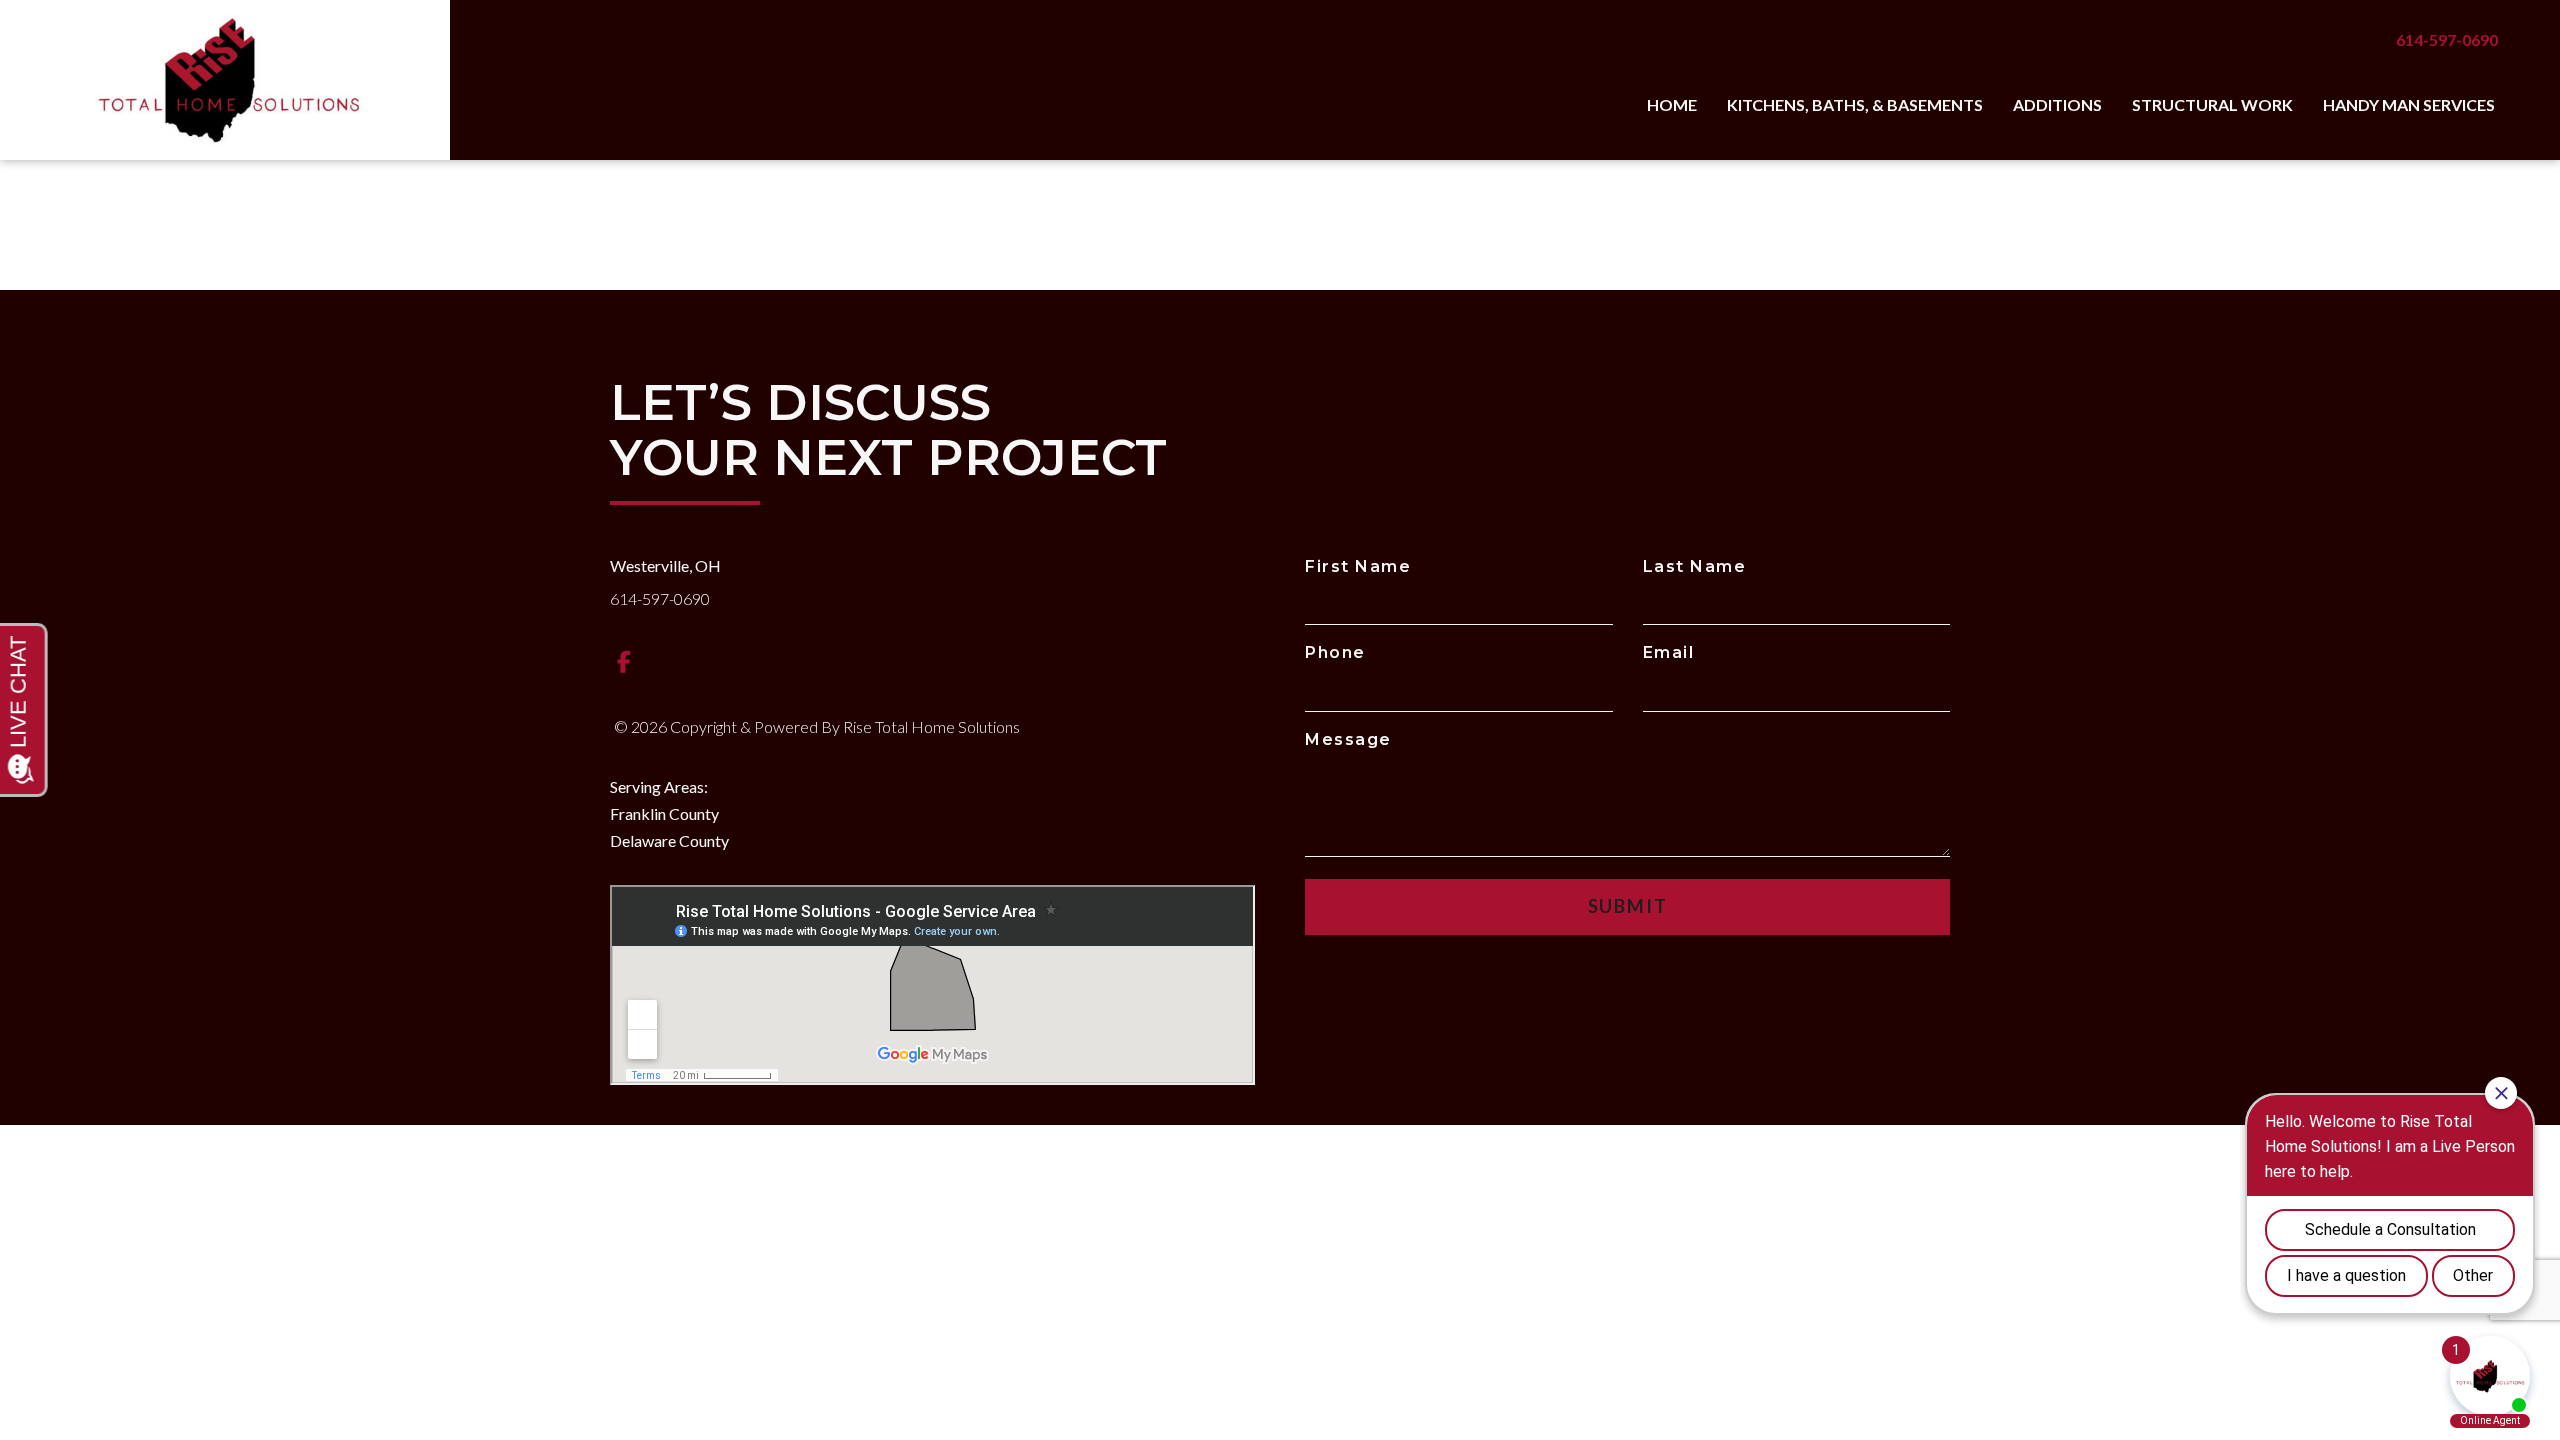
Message (1348, 739)
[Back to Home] (225, 80)
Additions (2057, 104)
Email (1669, 652)
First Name (1358, 566)
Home (1672, 104)
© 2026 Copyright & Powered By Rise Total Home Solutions (817, 726)
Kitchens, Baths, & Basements (1855, 104)
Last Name (1695, 566)
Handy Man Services (2409, 104)
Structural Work (2212, 104)
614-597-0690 (2447, 39)
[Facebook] (624, 661)
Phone (1335, 652)
